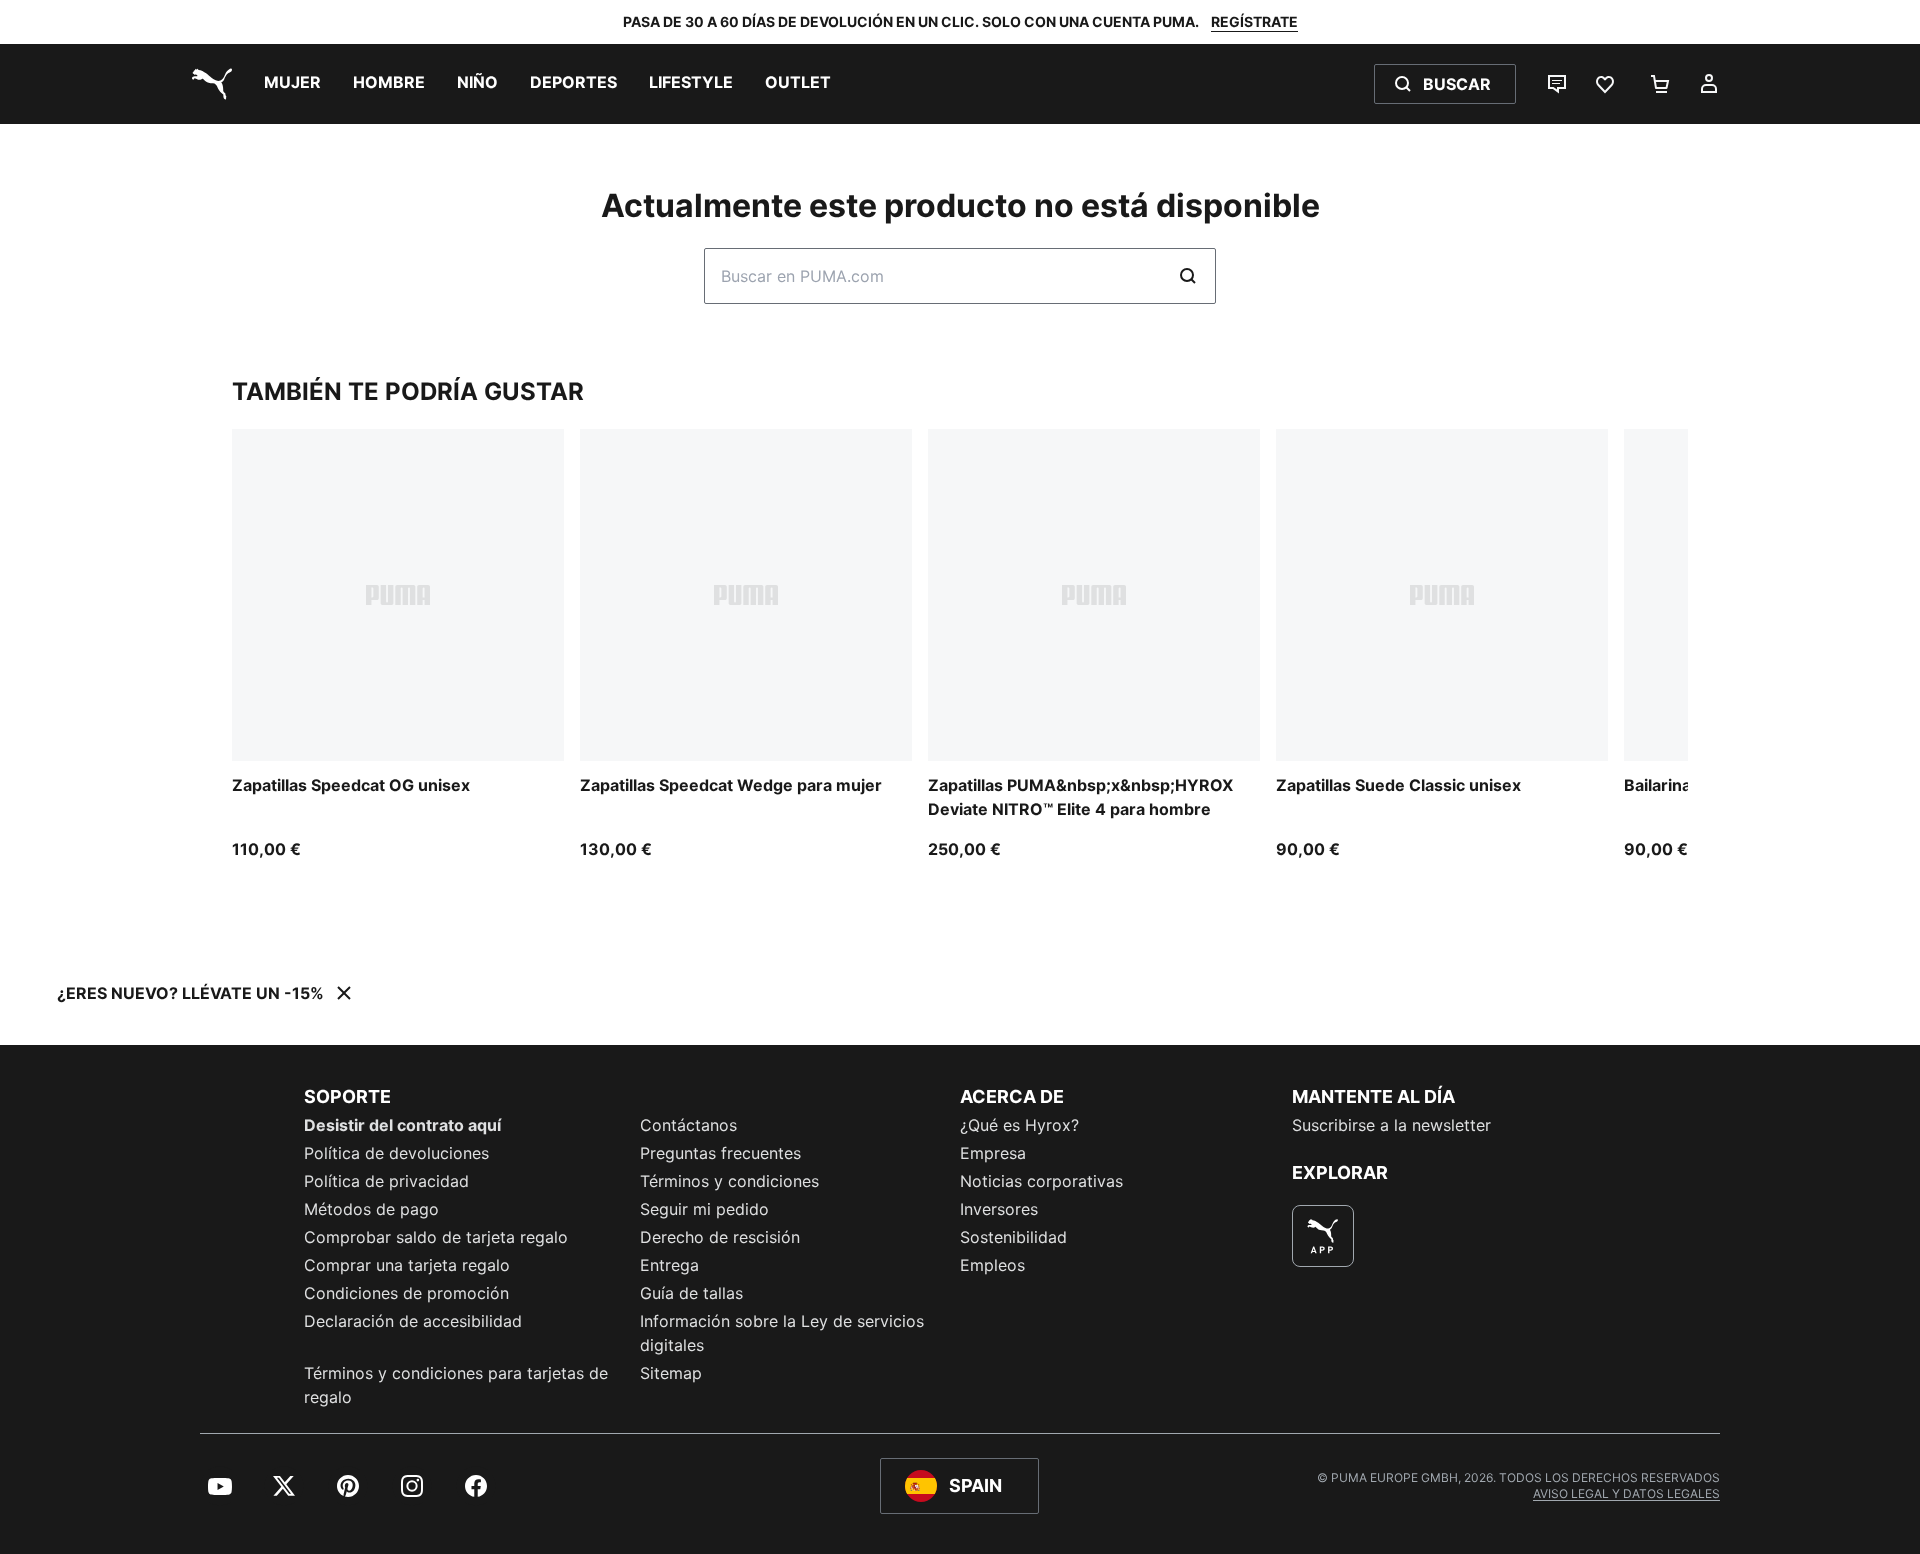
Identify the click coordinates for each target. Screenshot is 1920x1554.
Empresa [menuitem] (993, 1153)
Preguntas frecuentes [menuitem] (720, 1153)
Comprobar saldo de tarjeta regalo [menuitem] (436, 1237)
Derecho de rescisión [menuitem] (720, 1237)
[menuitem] (292, 84)
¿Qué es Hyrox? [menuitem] (1019, 1125)
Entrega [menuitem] (669, 1265)
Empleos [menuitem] (992, 1265)
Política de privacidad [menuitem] (386, 1181)
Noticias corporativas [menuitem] (1041, 1181)
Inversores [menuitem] (999, 1209)
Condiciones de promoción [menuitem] (406, 1293)
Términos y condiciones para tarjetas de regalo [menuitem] (456, 1385)
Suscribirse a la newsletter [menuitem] (1391, 1125)
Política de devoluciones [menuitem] (396, 1153)
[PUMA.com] (208, 84)
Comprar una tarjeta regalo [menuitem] (407, 1265)
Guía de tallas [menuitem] (691, 1293)
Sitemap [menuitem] (671, 1373)
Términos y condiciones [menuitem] (729, 1181)
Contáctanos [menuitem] (688, 1125)
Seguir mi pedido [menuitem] (704, 1209)
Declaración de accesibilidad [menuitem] (413, 1321)
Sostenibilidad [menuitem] (1013, 1237)
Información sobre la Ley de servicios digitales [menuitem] (782, 1333)
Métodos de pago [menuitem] (371, 1209)
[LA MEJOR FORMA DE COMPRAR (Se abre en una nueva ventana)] (1323, 1236)
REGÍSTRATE (1254, 21)
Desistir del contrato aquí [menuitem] (402, 1125)
